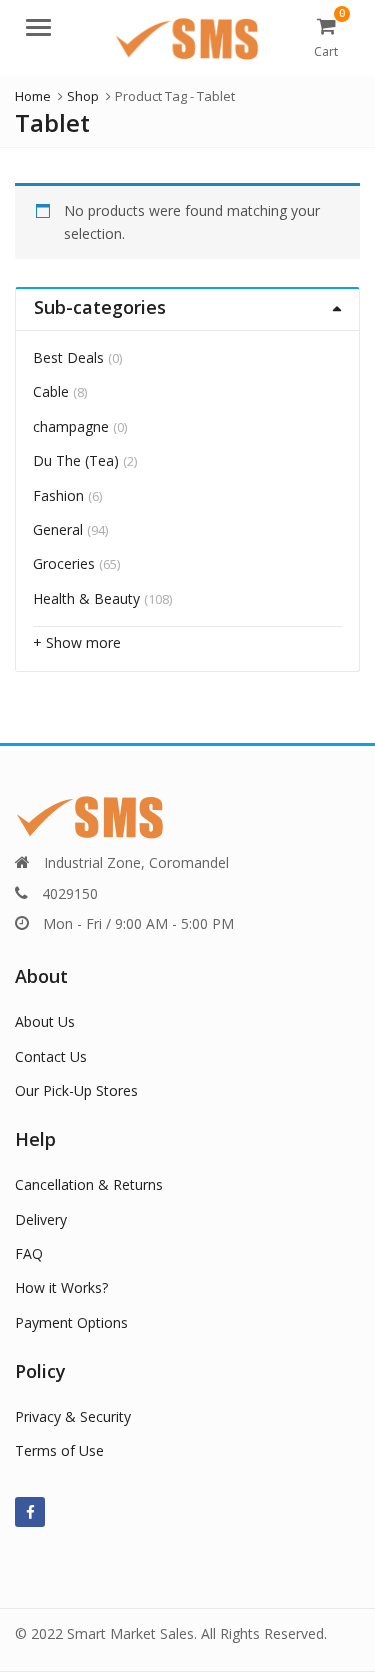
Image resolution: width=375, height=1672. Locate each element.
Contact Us (51, 1056)
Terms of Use (59, 1450)
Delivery (41, 1219)
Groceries (64, 563)
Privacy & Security (73, 1416)
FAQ (29, 1253)
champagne (71, 426)
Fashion (58, 495)
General (58, 529)
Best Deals (68, 357)
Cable (51, 391)
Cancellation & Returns (89, 1184)
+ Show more (77, 642)
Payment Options (71, 1322)
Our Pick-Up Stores (76, 1090)
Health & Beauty (86, 598)
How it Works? (61, 1287)
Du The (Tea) (76, 460)
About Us (45, 1021)
